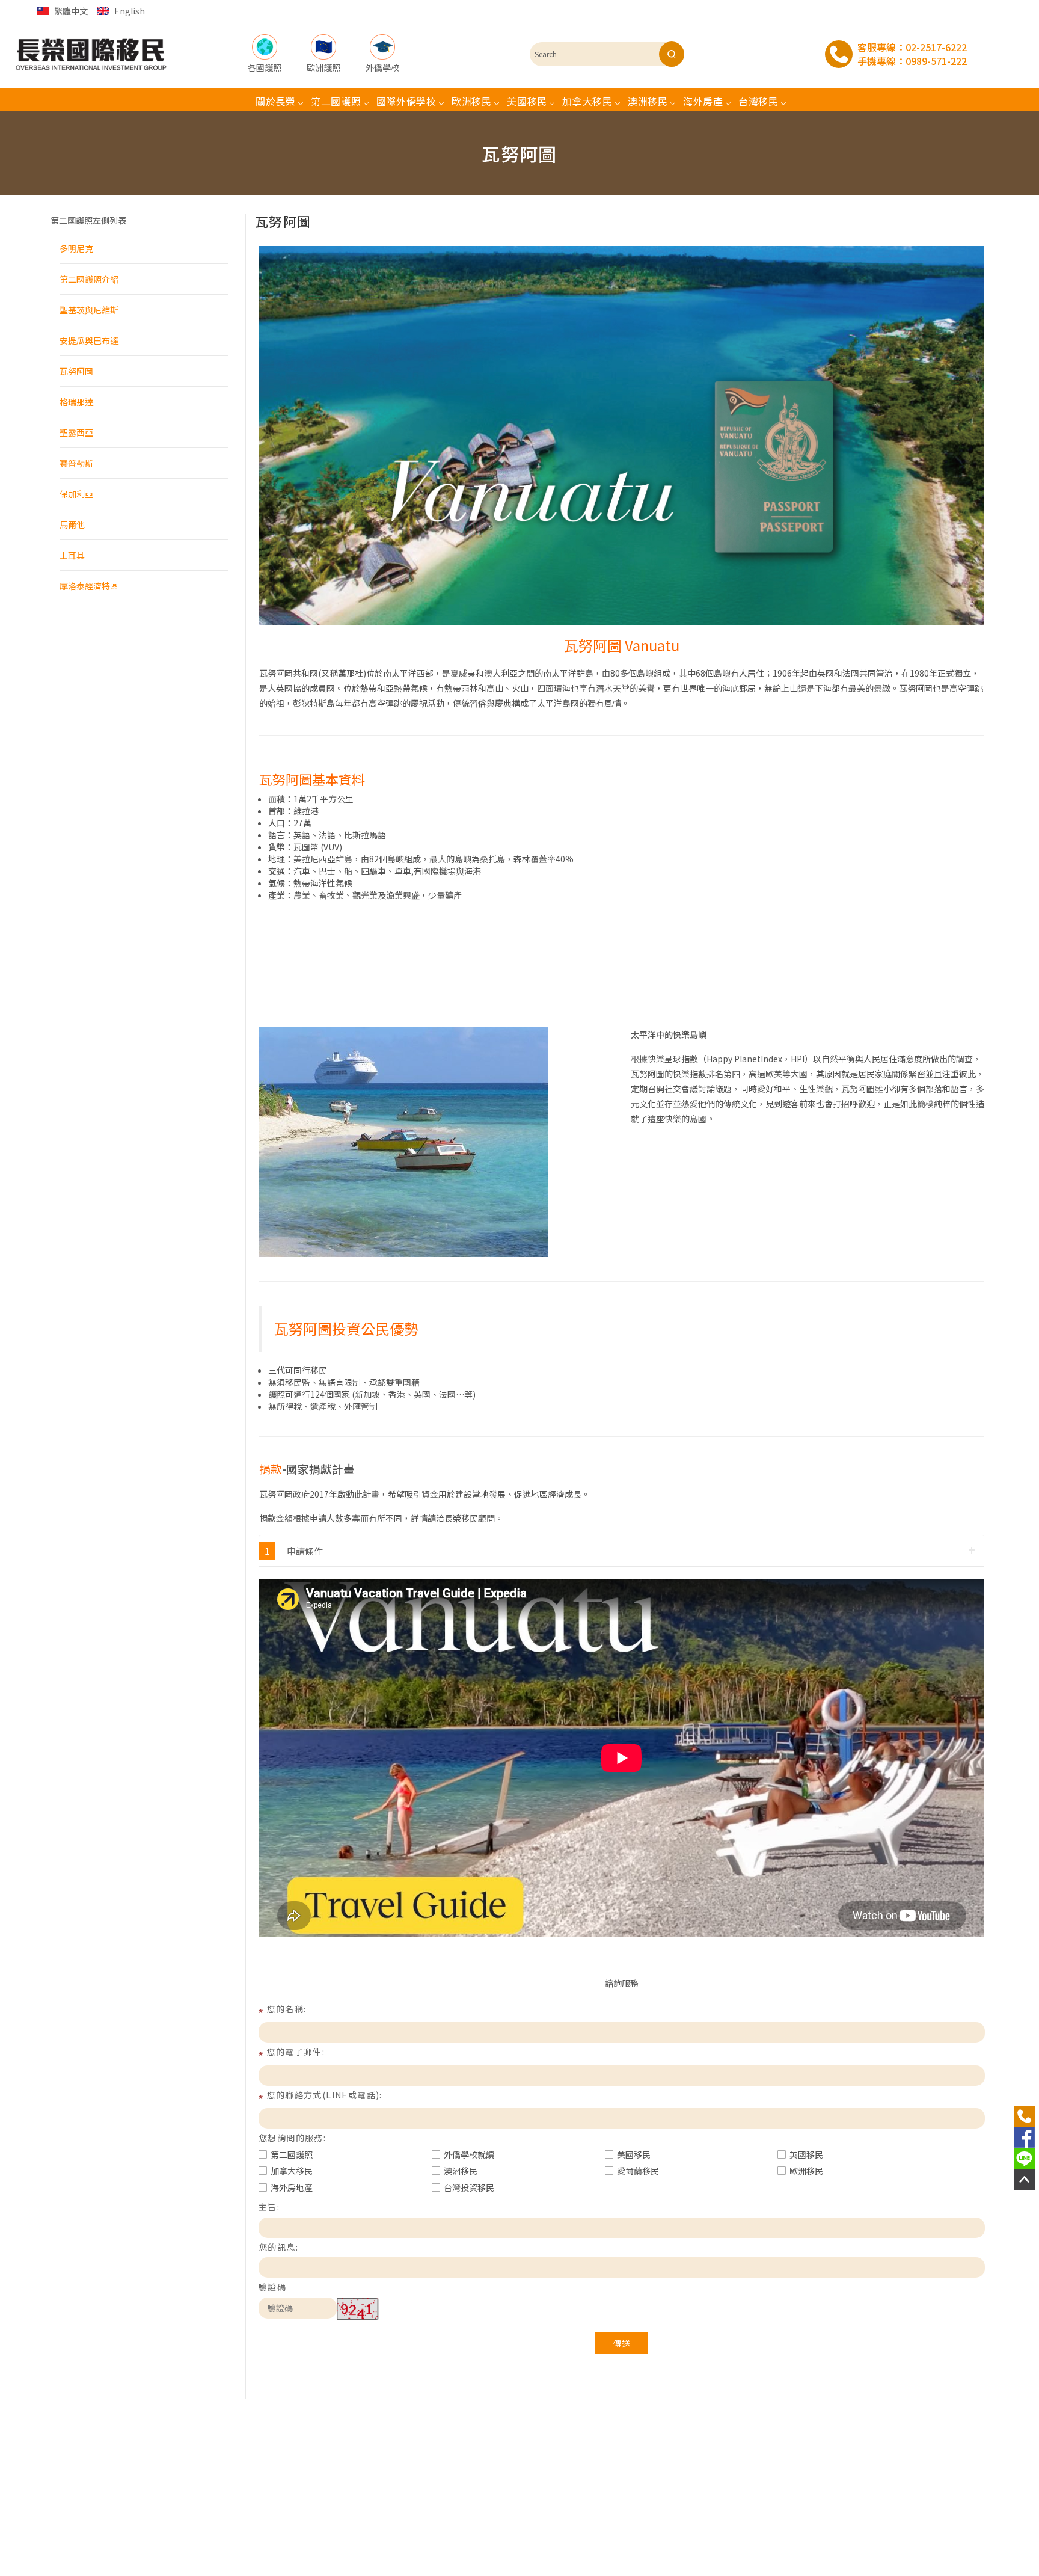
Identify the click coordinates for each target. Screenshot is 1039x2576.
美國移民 (634, 2154)
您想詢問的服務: (292, 2138)
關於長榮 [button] (276, 101)
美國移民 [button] (527, 101)
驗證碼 (272, 2287)
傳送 (622, 2343)
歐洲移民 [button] (472, 101)
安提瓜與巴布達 (89, 340)
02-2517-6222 (936, 47)
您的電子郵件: (296, 2052)
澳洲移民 (461, 2171)
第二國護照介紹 (89, 279)
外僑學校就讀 (469, 2154)
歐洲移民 (806, 2171)
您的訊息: (278, 2247)
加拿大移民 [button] (587, 101)
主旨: (269, 2207)
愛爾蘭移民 (638, 2171)
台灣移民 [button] (759, 101)
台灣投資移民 (469, 2187)
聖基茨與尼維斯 (89, 310)
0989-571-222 (936, 61)
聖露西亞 (76, 432)
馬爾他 (72, 524)
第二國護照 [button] (336, 101)
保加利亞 (76, 494)
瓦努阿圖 (76, 371)
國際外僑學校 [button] (406, 101)
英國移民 (806, 2154)
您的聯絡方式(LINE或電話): (324, 2095)
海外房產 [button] (703, 101)
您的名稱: (286, 2009)
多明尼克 (76, 248)
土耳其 (72, 555)
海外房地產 (292, 2187)
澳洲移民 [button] (648, 101)
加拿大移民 (292, 2171)
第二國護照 (292, 2154)
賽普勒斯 (76, 463)
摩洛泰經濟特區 (89, 586)
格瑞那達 (76, 402)
